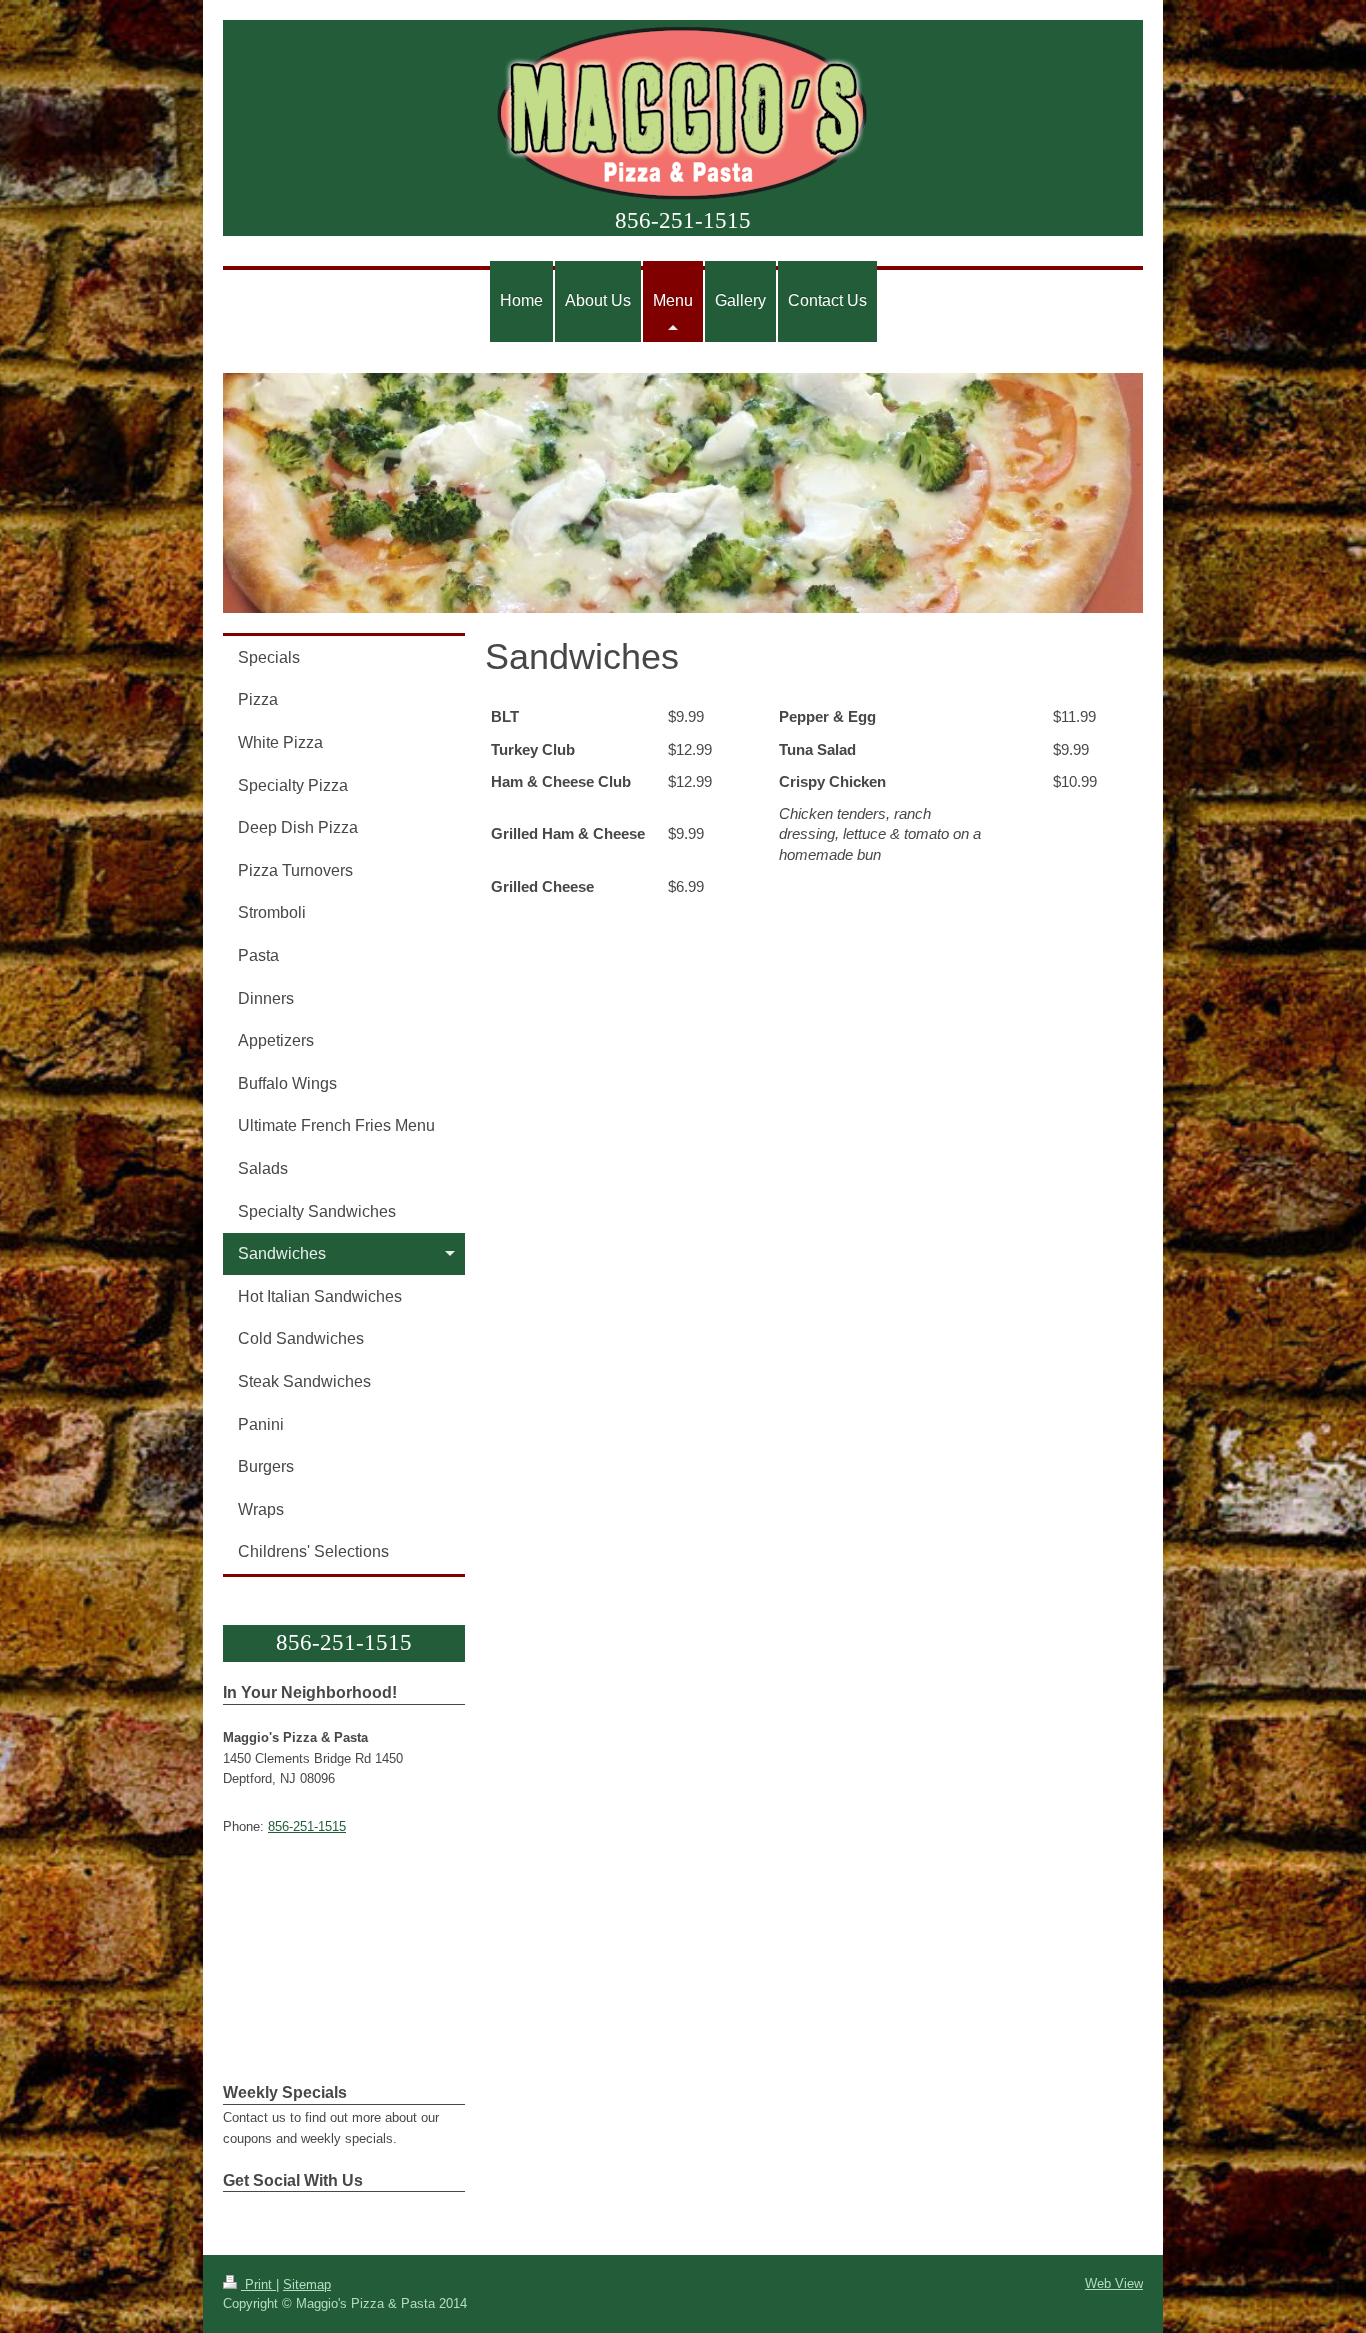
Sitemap (307, 2284)
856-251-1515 (683, 220)
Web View (1114, 2283)
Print (258, 2284)
